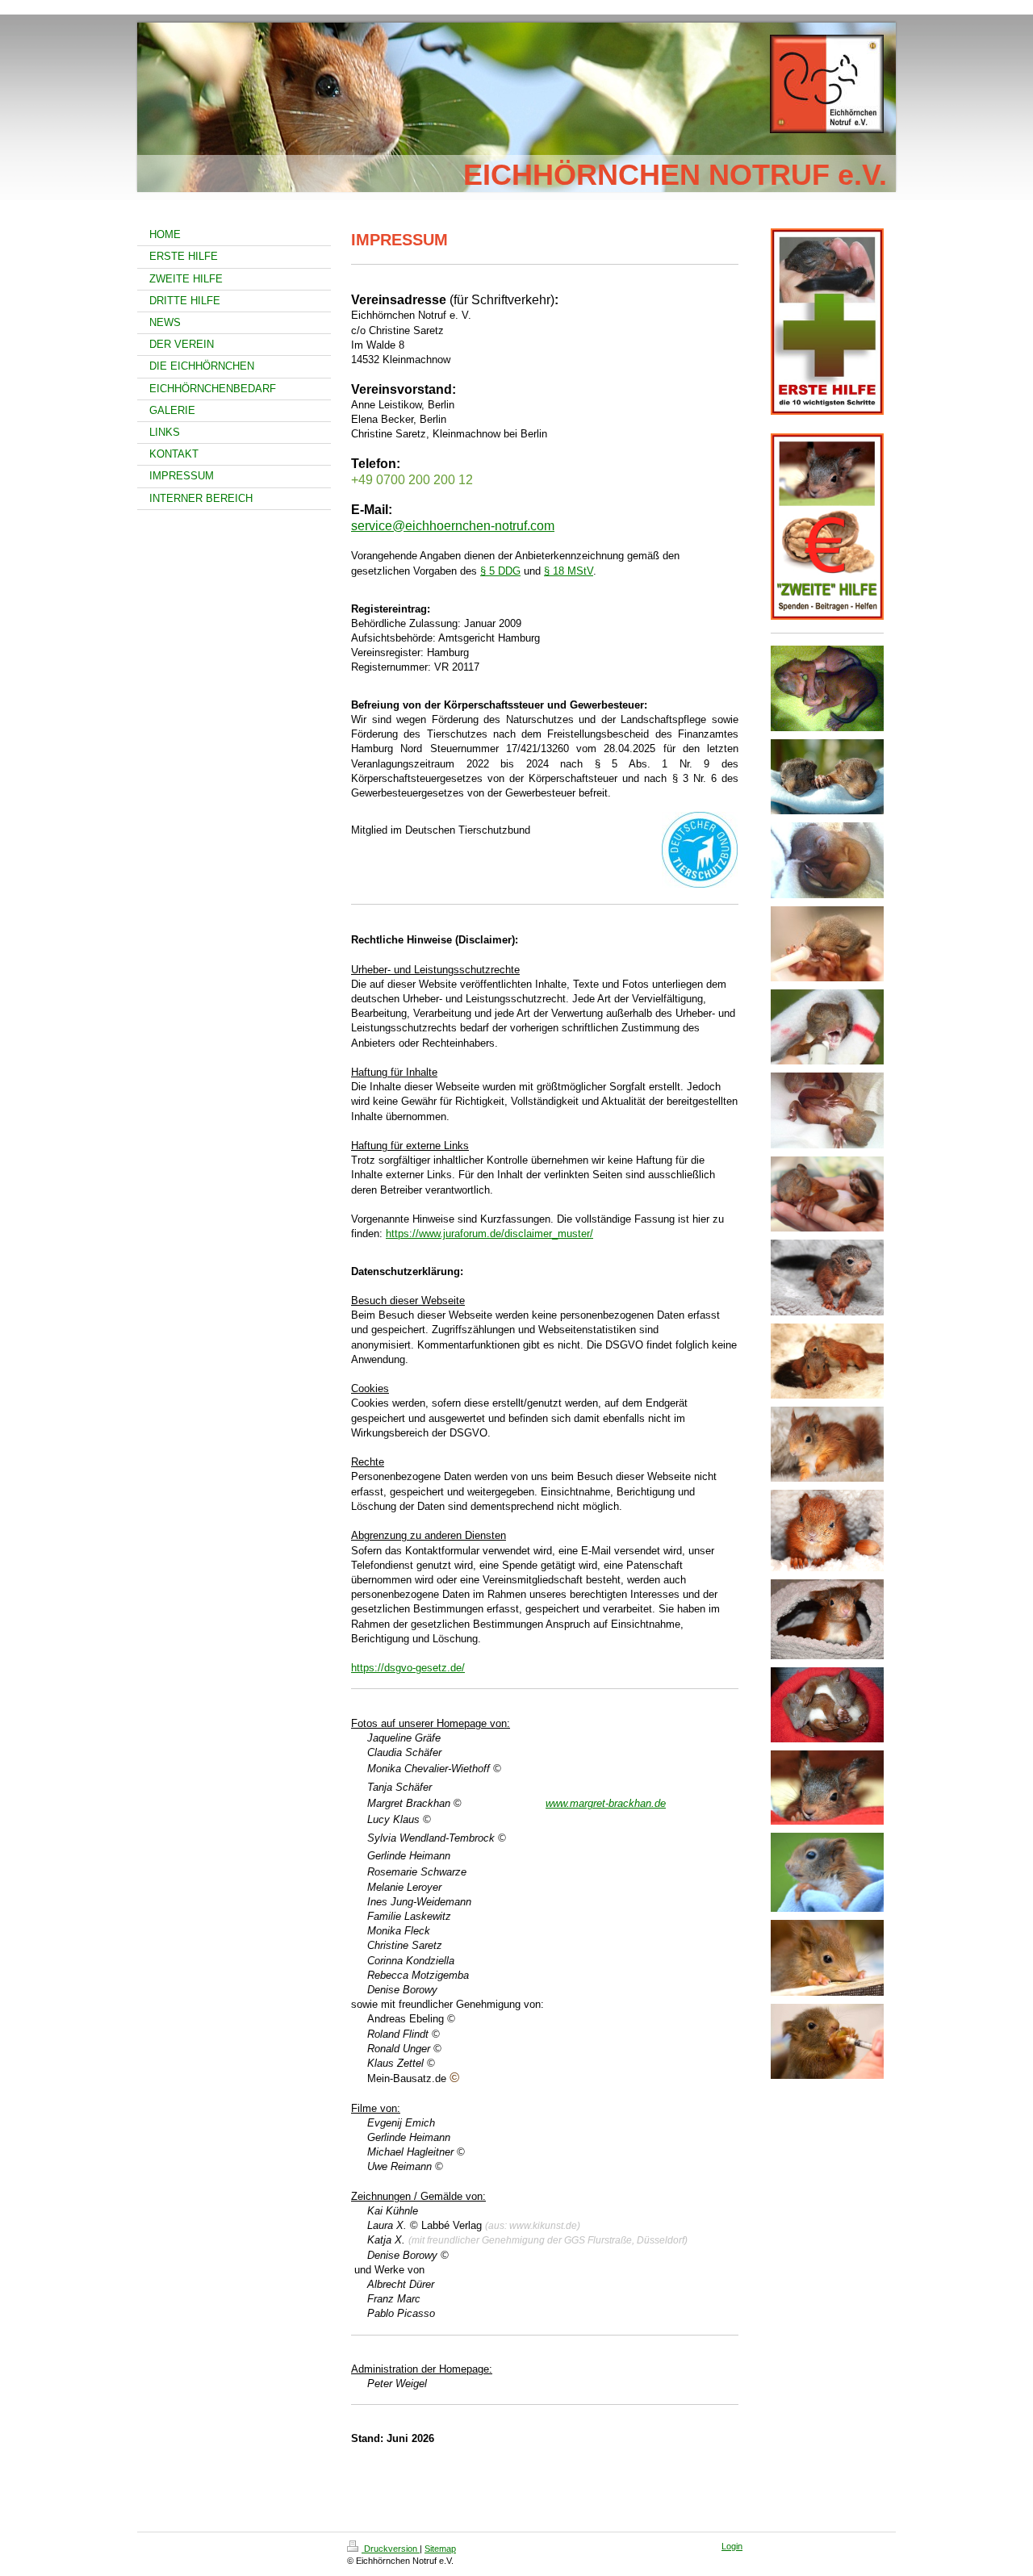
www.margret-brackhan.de (606, 1803)
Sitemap (440, 2549)
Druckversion (391, 2549)
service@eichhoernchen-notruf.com (453, 526)
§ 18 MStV (569, 571)
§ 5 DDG (500, 571)
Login (732, 2546)
